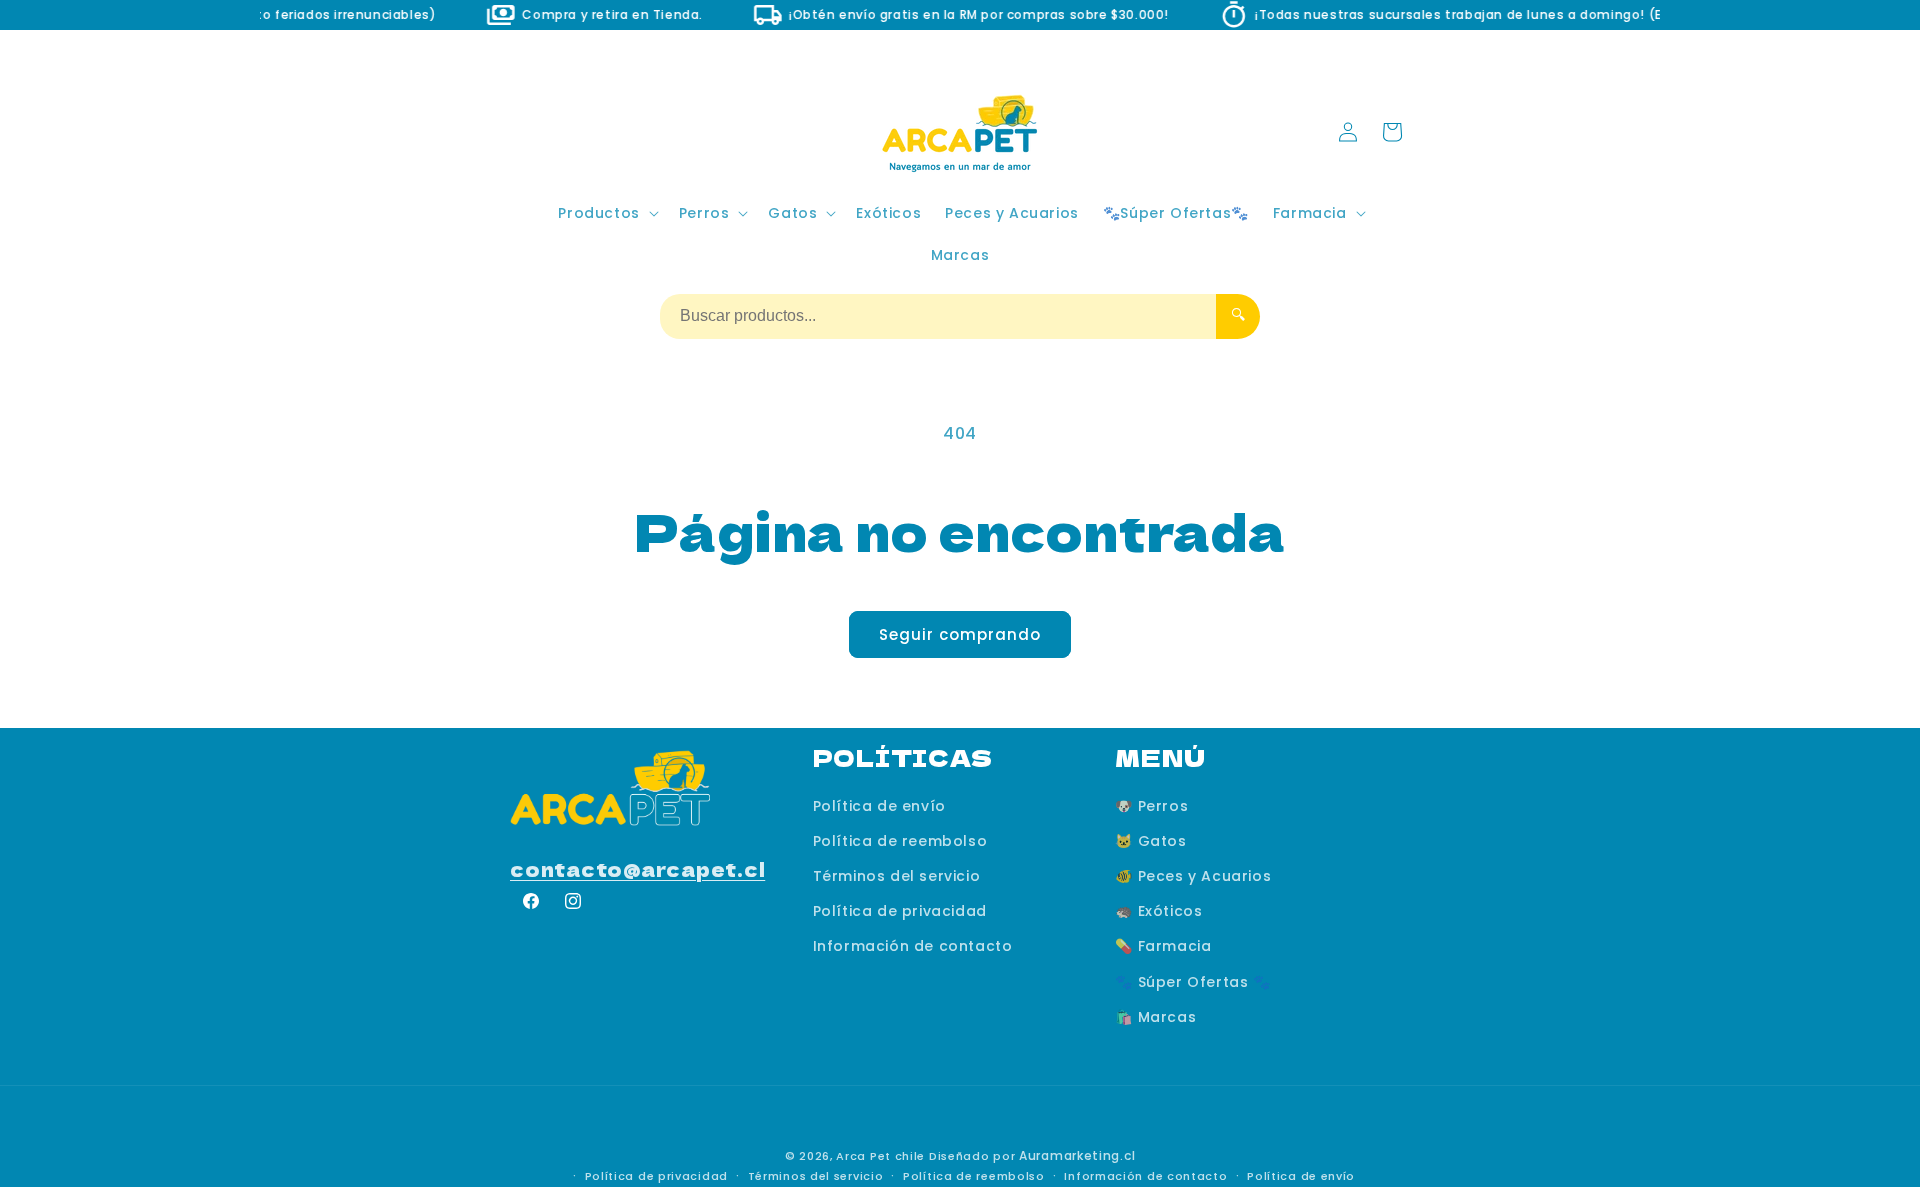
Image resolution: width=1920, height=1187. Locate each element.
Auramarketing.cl (1077, 1155)
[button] (606, 213)
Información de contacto (913, 947)
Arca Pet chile (880, 1156)
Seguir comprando (960, 634)
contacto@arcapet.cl (637, 868)
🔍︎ (1238, 314)
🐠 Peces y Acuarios (1193, 876)
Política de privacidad (900, 911)
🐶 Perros (1151, 806)
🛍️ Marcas (1155, 1017)
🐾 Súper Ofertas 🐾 (1192, 982)
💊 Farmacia (1163, 947)
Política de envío (879, 806)
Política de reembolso (900, 841)
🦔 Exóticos (1158, 911)
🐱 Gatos (1150, 841)
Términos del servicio (897, 876)
